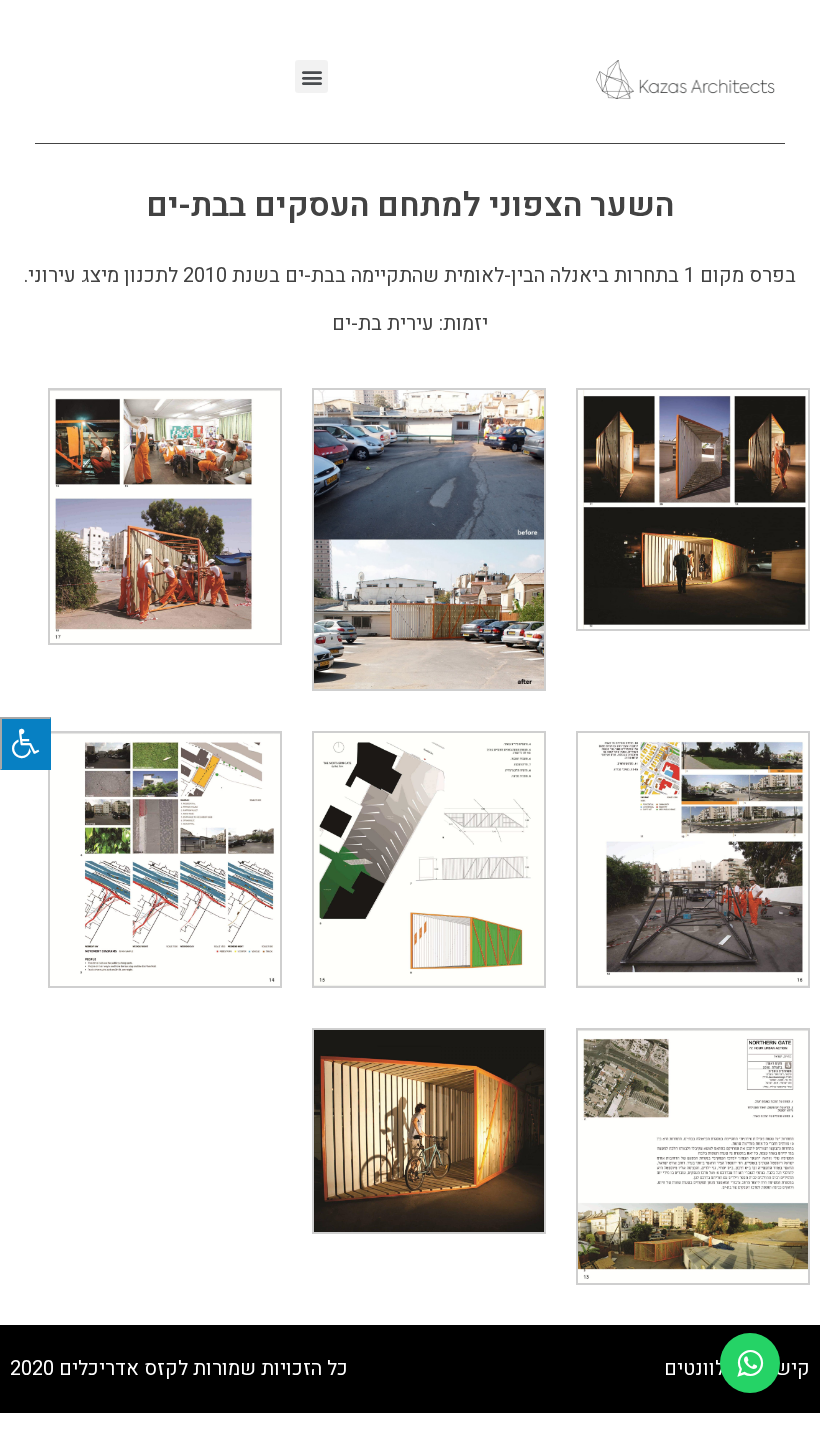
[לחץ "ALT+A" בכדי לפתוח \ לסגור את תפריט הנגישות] (25, 743)
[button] (311, 76)
